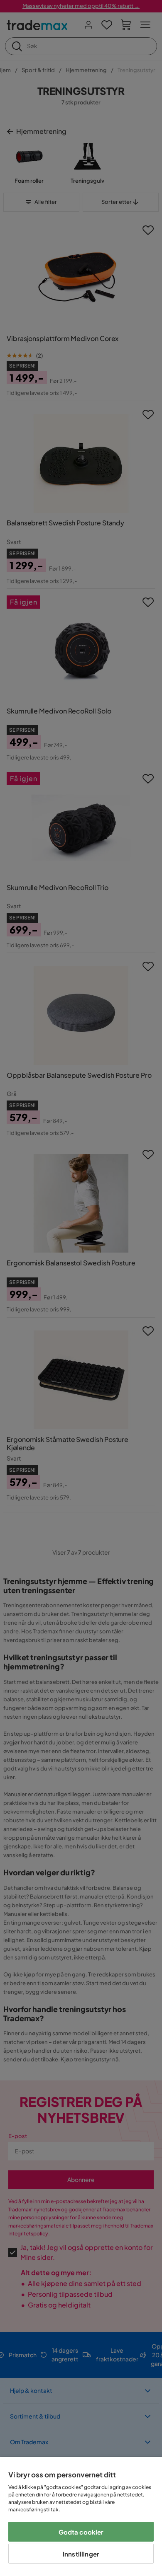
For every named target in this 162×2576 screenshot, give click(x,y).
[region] (81, 2517)
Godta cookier (81, 2532)
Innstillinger (81, 2554)
